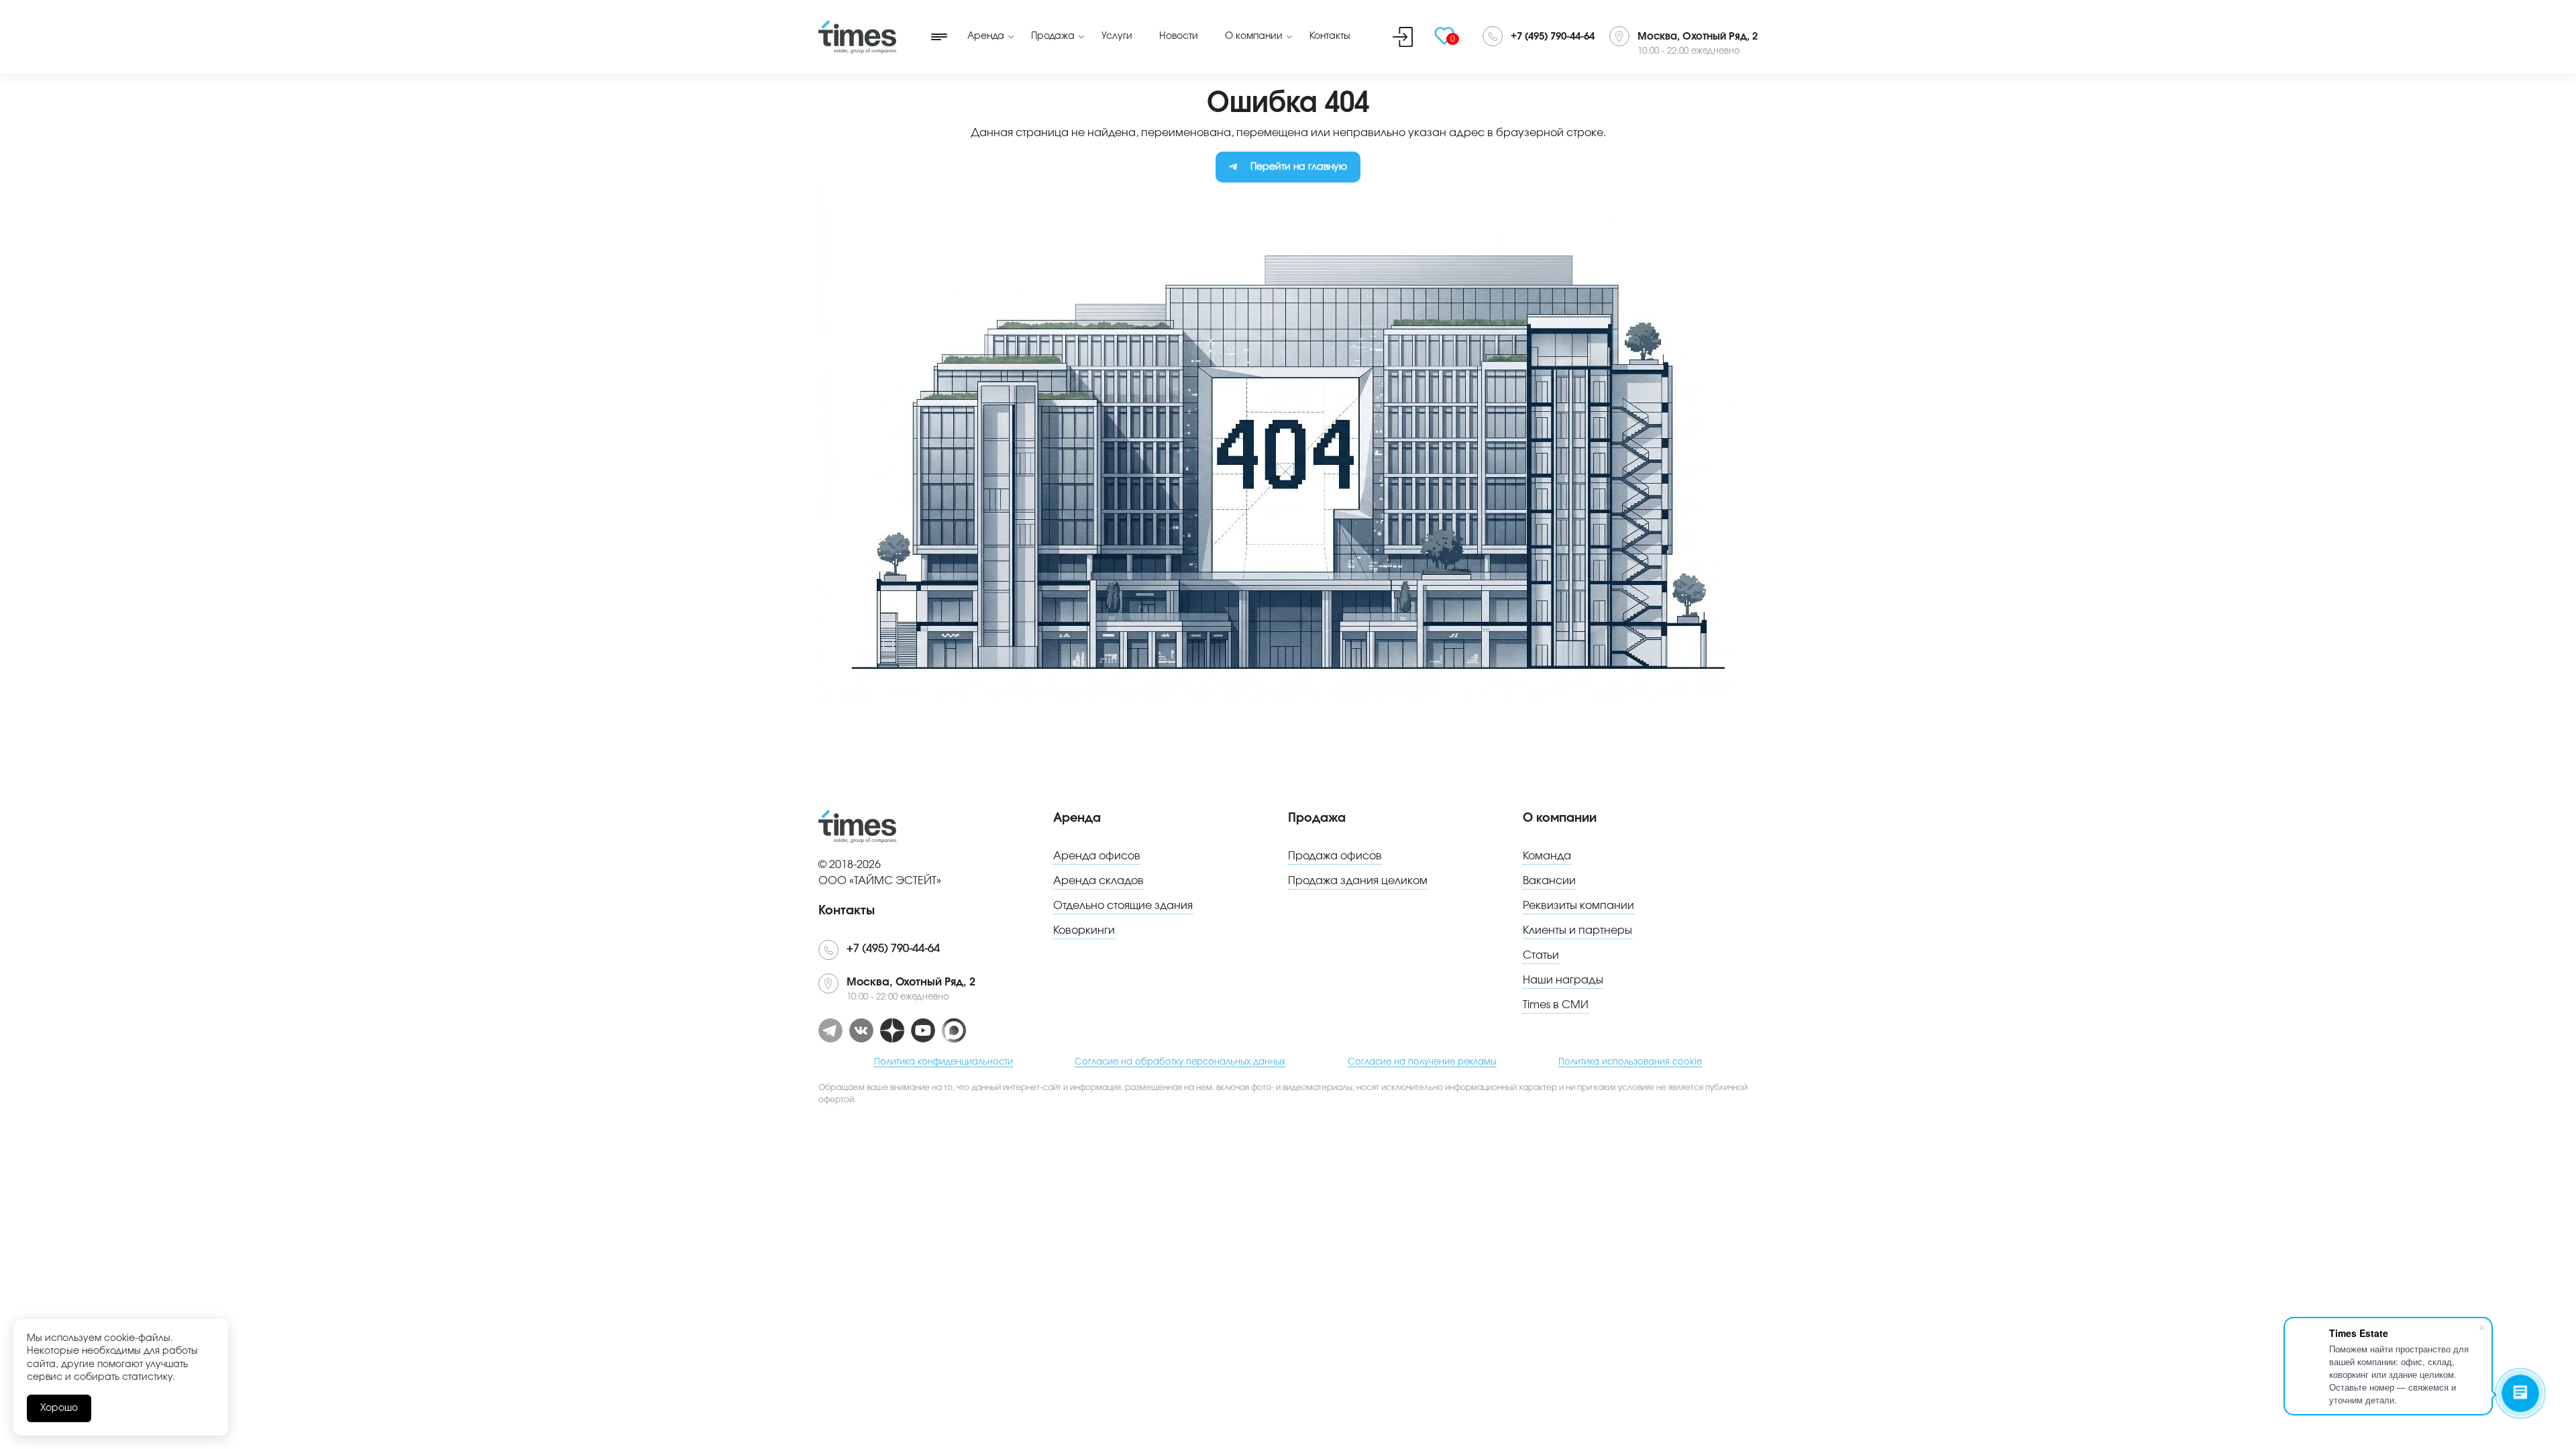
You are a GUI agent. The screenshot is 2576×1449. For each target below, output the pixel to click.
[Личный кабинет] (1403, 37)
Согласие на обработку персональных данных (1180, 1062)
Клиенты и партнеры (1577, 930)
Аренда (986, 36)
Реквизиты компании (1578, 906)
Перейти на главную (1299, 167)
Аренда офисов (1097, 856)
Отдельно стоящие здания (1123, 906)
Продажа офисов (1335, 856)
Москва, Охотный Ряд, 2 (1698, 37)
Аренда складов (1098, 881)
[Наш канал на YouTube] (923, 1030)
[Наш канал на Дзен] (892, 1030)
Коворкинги (1084, 930)
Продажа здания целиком (1358, 881)
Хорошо (59, 1408)
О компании (1254, 36)
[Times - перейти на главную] (857, 37)
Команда (1547, 856)
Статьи (1541, 955)
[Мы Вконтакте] (861, 1030)
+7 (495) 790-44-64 (1553, 37)
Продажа (1053, 36)
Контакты (1330, 36)
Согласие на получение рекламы (1422, 1062)
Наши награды (1563, 980)
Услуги (1117, 36)
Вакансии (1549, 881)
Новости (1179, 36)
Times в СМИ (1556, 1005)
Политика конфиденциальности (944, 1062)
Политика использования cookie (1630, 1062)
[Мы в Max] (954, 1030)
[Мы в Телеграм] (830, 1030)
